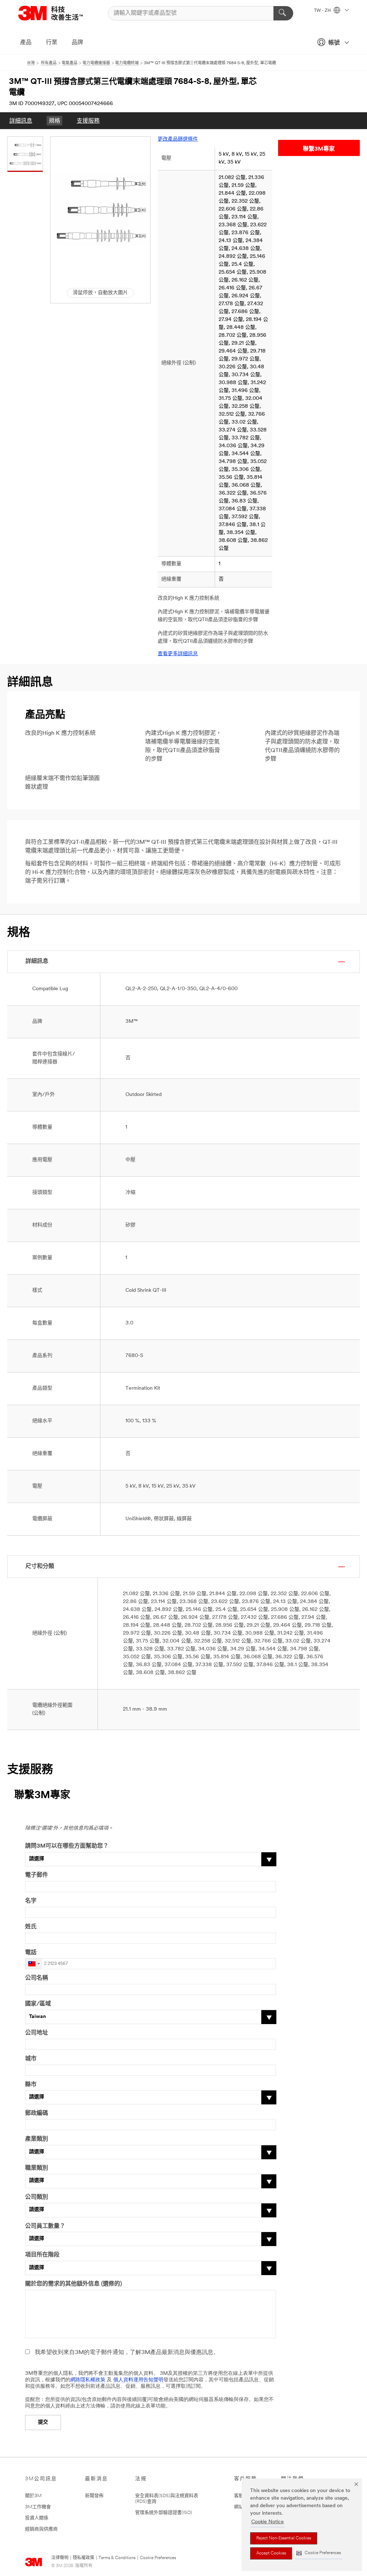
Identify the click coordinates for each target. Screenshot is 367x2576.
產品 (26, 43)
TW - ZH (323, 11)
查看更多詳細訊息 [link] (178, 654)
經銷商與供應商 (41, 2529)
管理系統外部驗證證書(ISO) (164, 2513)
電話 (31, 1953)
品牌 (77, 43)
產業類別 (37, 2139)
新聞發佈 (94, 2496)
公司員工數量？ (45, 2226)
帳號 (334, 43)
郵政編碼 (37, 2113)
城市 (31, 2059)
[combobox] (34, 1964)
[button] (319, 2553)
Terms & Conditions (117, 2558)
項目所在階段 (42, 2255)
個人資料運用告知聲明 (138, 2380)
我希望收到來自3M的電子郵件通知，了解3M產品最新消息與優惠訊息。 (127, 2353)
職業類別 (37, 2168)
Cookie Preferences (158, 2558)
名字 (31, 1901)
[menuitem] (21, 121)
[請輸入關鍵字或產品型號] (283, 13)
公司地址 (37, 2033)
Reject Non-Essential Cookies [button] (284, 2538)
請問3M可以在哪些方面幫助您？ (67, 1846)
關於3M (33, 2496)
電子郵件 (37, 1875)
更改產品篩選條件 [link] (178, 139)
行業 (52, 43)
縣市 (31, 2085)
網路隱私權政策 (88, 2380)
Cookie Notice (268, 2522)
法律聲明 (60, 2558)
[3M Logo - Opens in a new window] (59, 13)
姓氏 (31, 1927)
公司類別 (37, 2197)
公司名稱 (37, 1978)
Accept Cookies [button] (271, 2553)
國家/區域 (38, 2004)
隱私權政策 (84, 2558)
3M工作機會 (38, 2507)
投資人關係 (37, 2518)
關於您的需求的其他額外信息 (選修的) (73, 2284)
